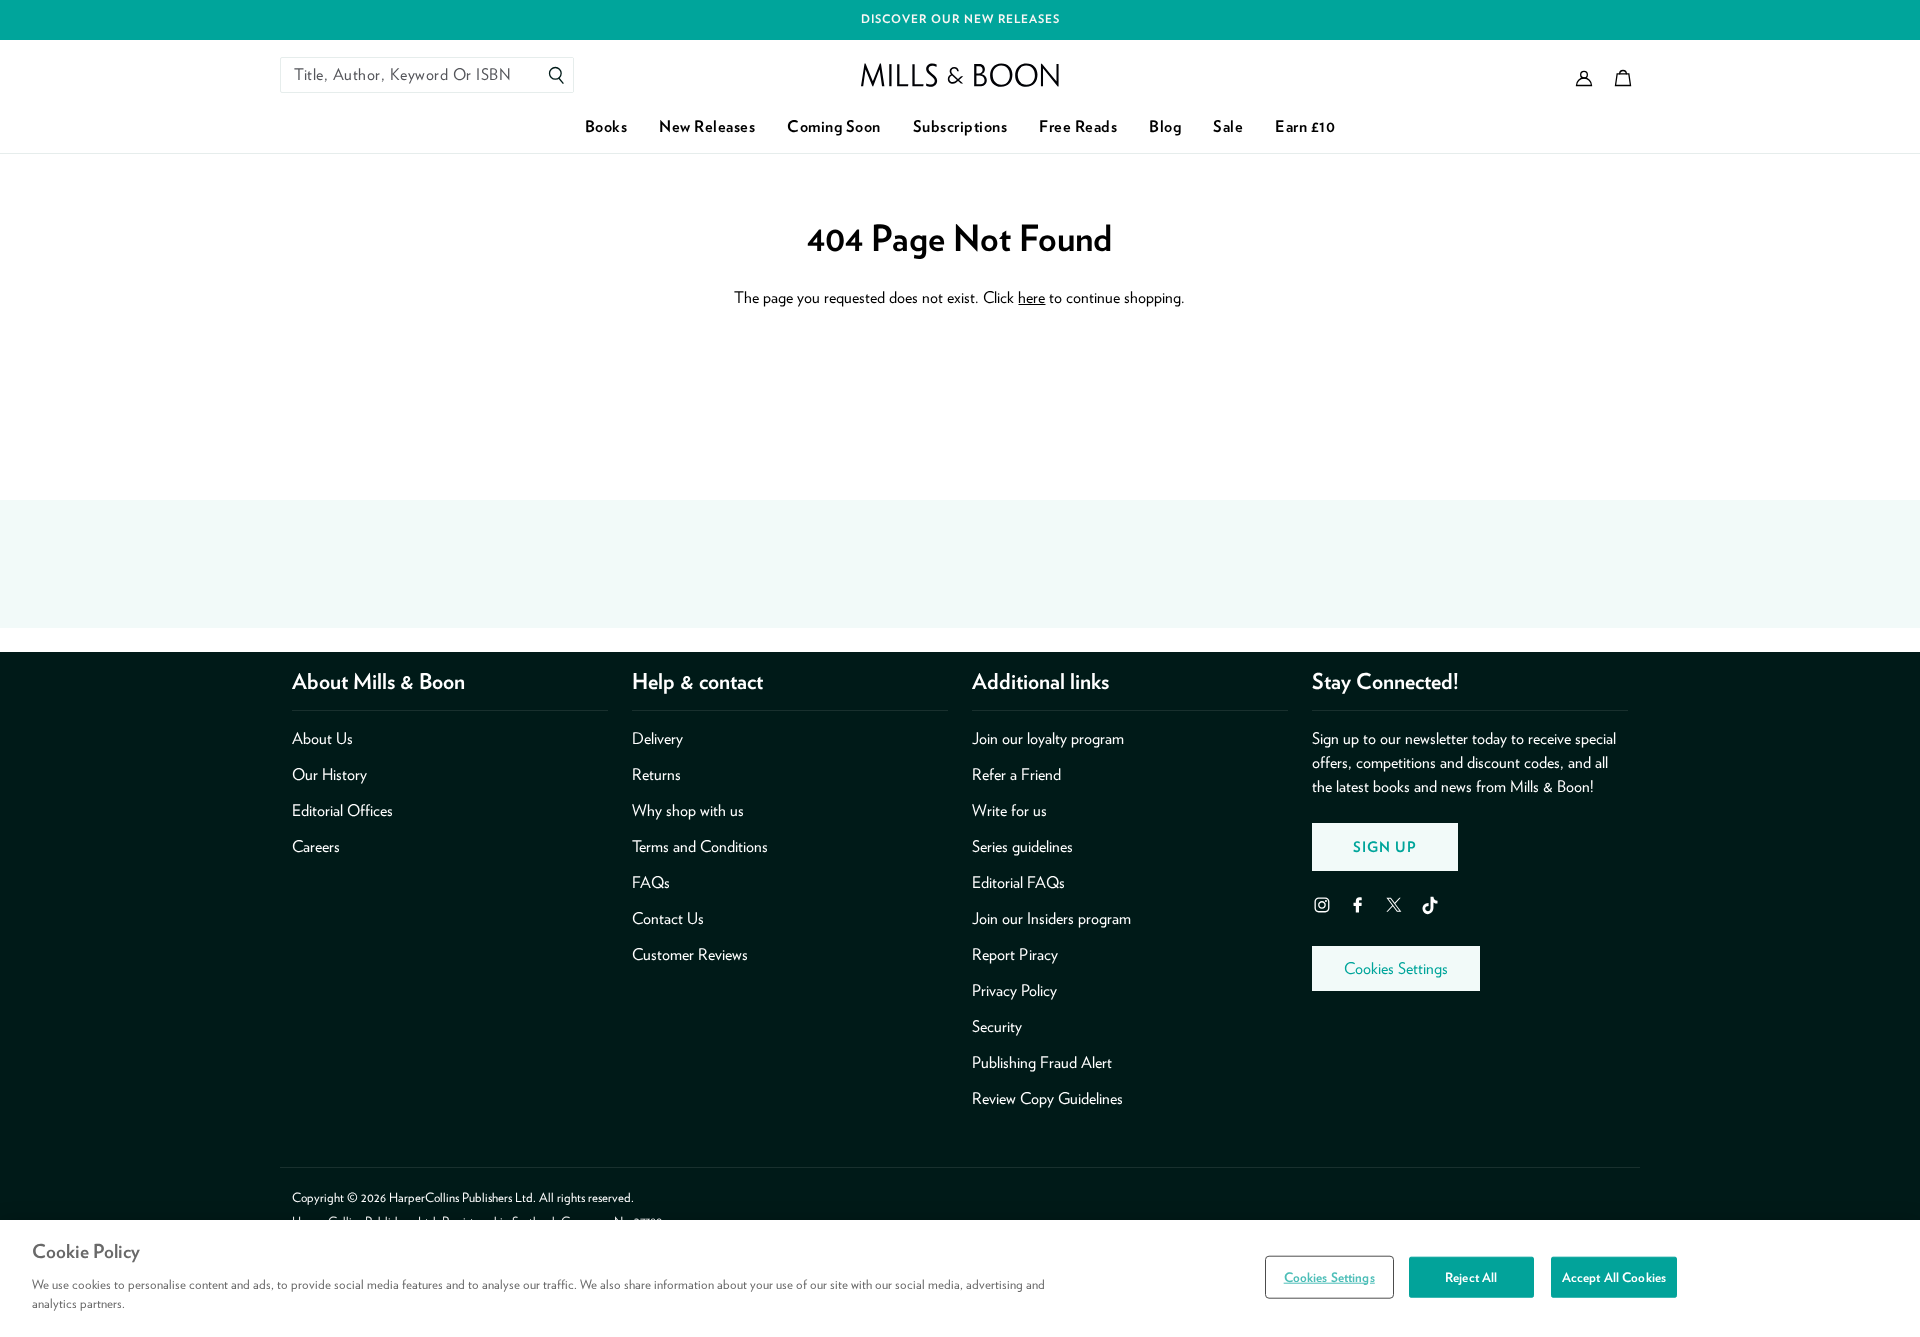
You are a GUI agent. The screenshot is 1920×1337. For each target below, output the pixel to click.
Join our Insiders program (1051, 918)
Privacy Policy (1014, 990)
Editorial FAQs (1018, 882)
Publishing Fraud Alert (1042, 1062)
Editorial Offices (342, 810)
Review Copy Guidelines (1047, 1098)
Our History (329, 774)
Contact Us (668, 918)
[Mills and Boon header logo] (960, 75)
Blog (1165, 126)
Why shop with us (688, 810)
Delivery (657, 738)
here (1031, 297)
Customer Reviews (690, 954)
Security (997, 1026)
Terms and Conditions (700, 846)
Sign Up (1385, 846)
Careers (316, 846)
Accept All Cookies (1614, 1276)
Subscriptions (960, 126)
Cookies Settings (1396, 968)
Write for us (1009, 810)
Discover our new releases (960, 19)
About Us (322, 738)
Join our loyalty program (1048, 738)
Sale (1228, 126)
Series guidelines (1022, 846)
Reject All (1471, 1276)
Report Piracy (1015, 954)
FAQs (651, 882)
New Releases (707, 126)
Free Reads (1078, 126)
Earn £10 (1305, 126)
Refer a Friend (1016, 774)
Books (606, 126)
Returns (656, 774)
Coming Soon (834, 126)
